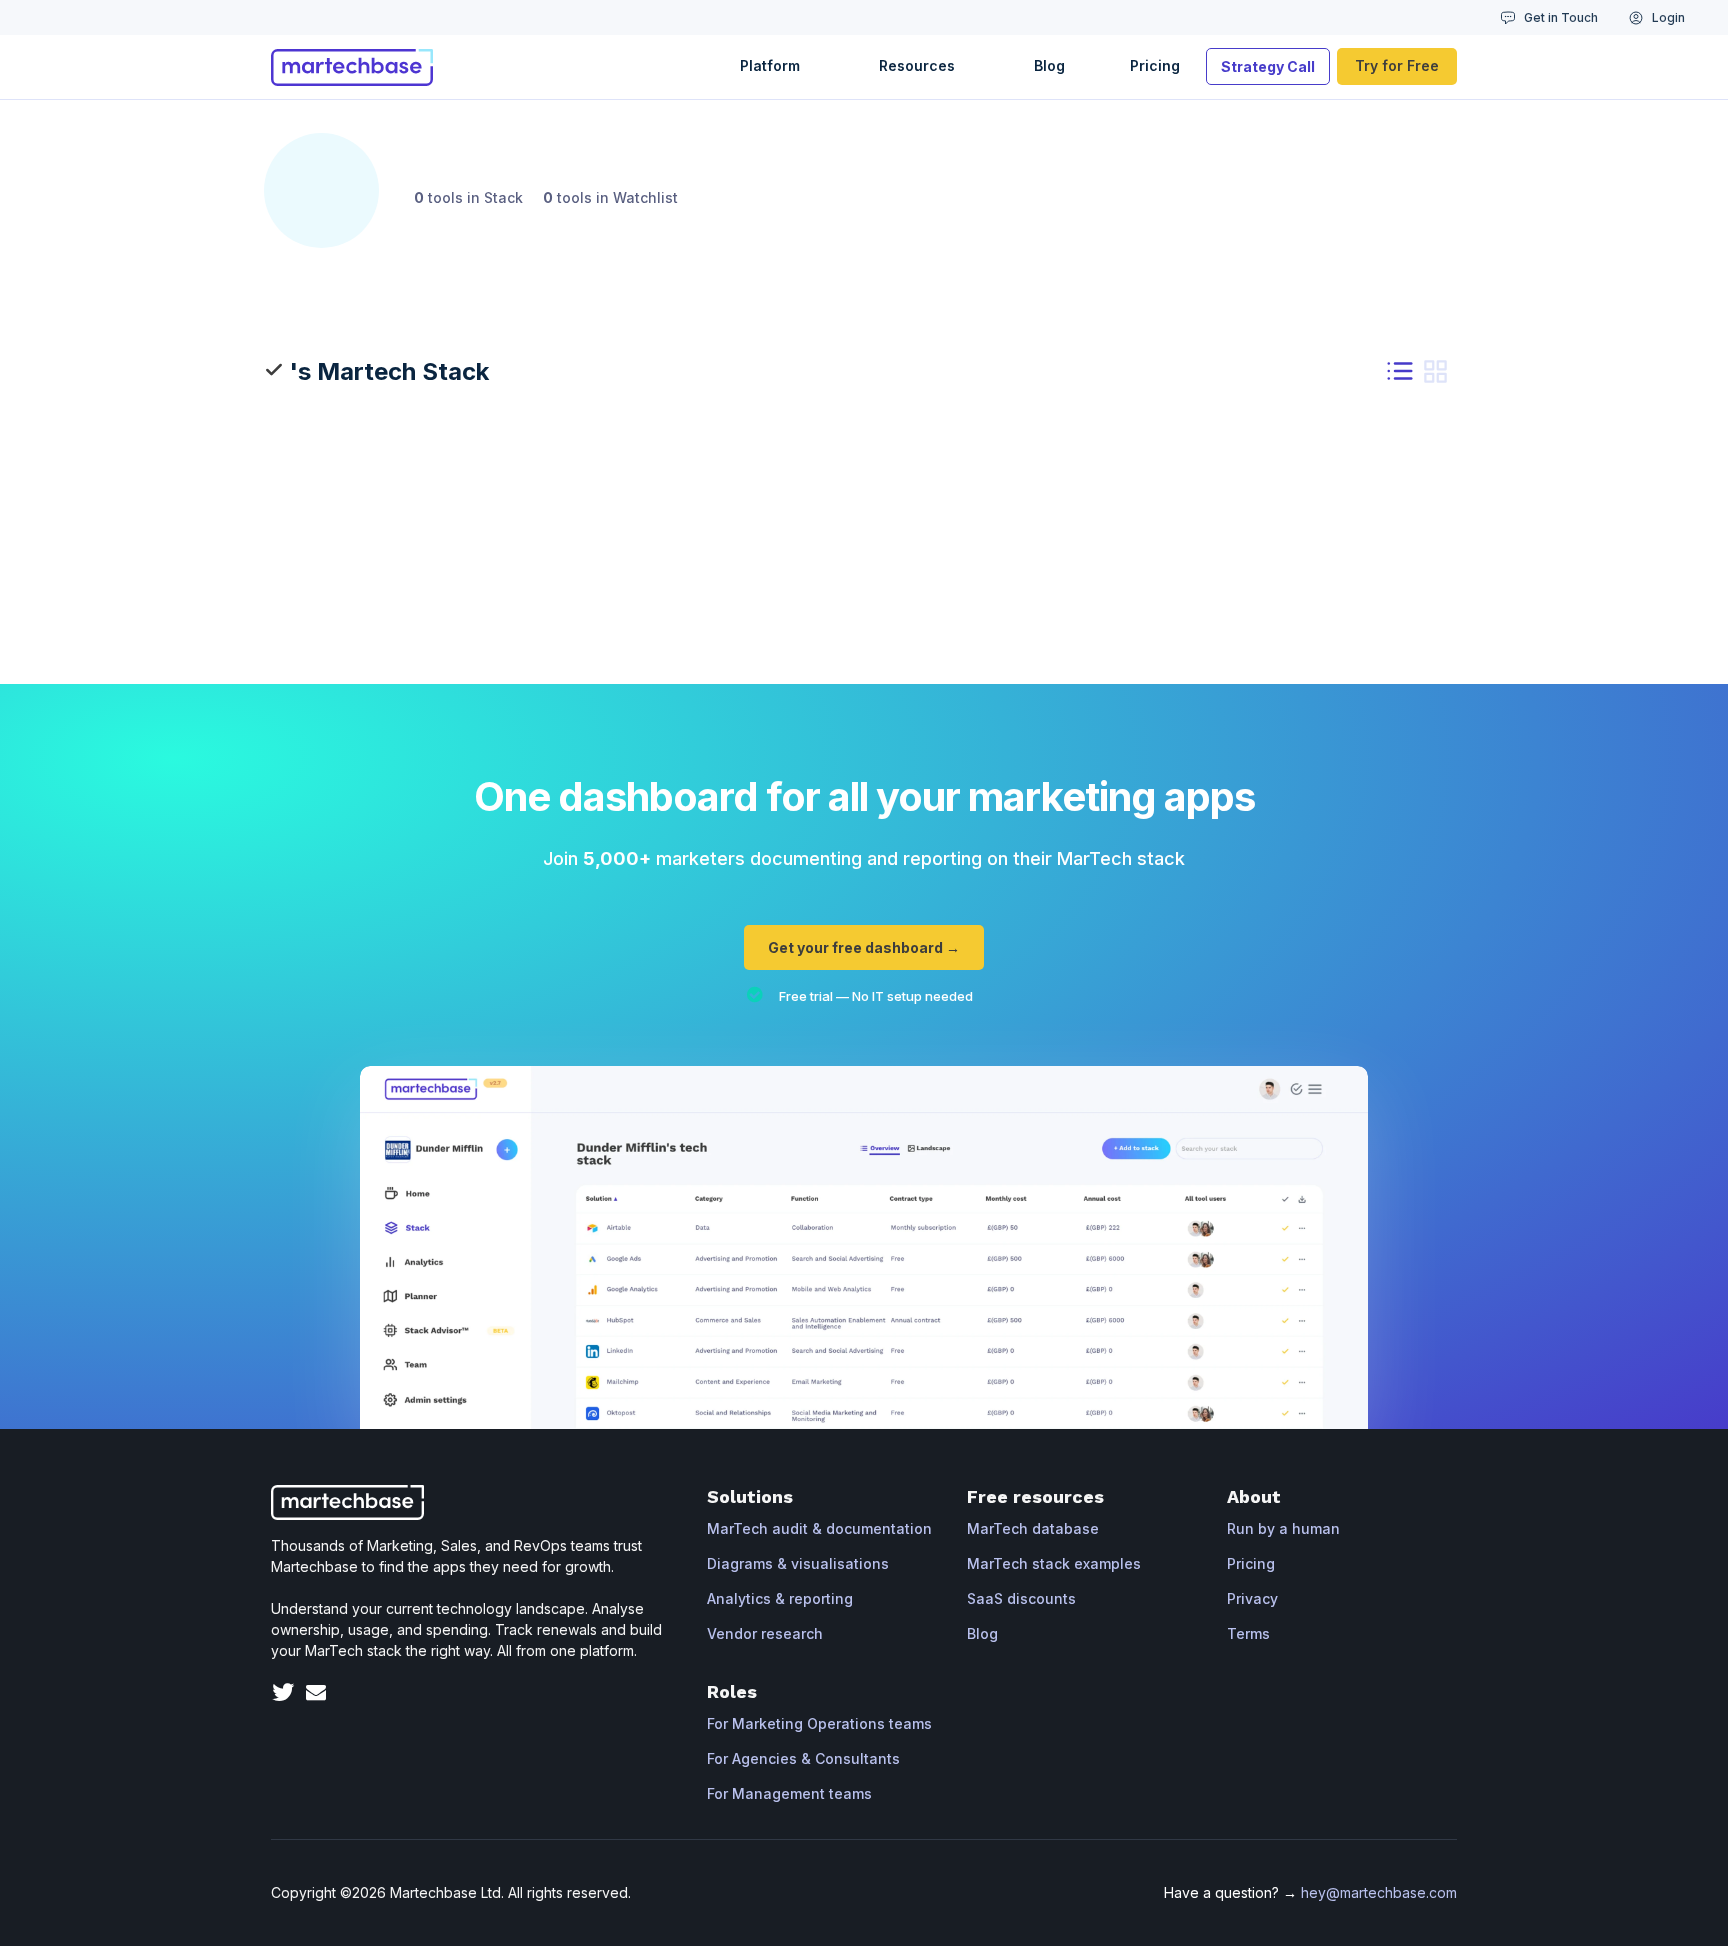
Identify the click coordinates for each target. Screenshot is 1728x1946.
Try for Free (1397, 65)
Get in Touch (1561, 17)
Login (1668, 17)
